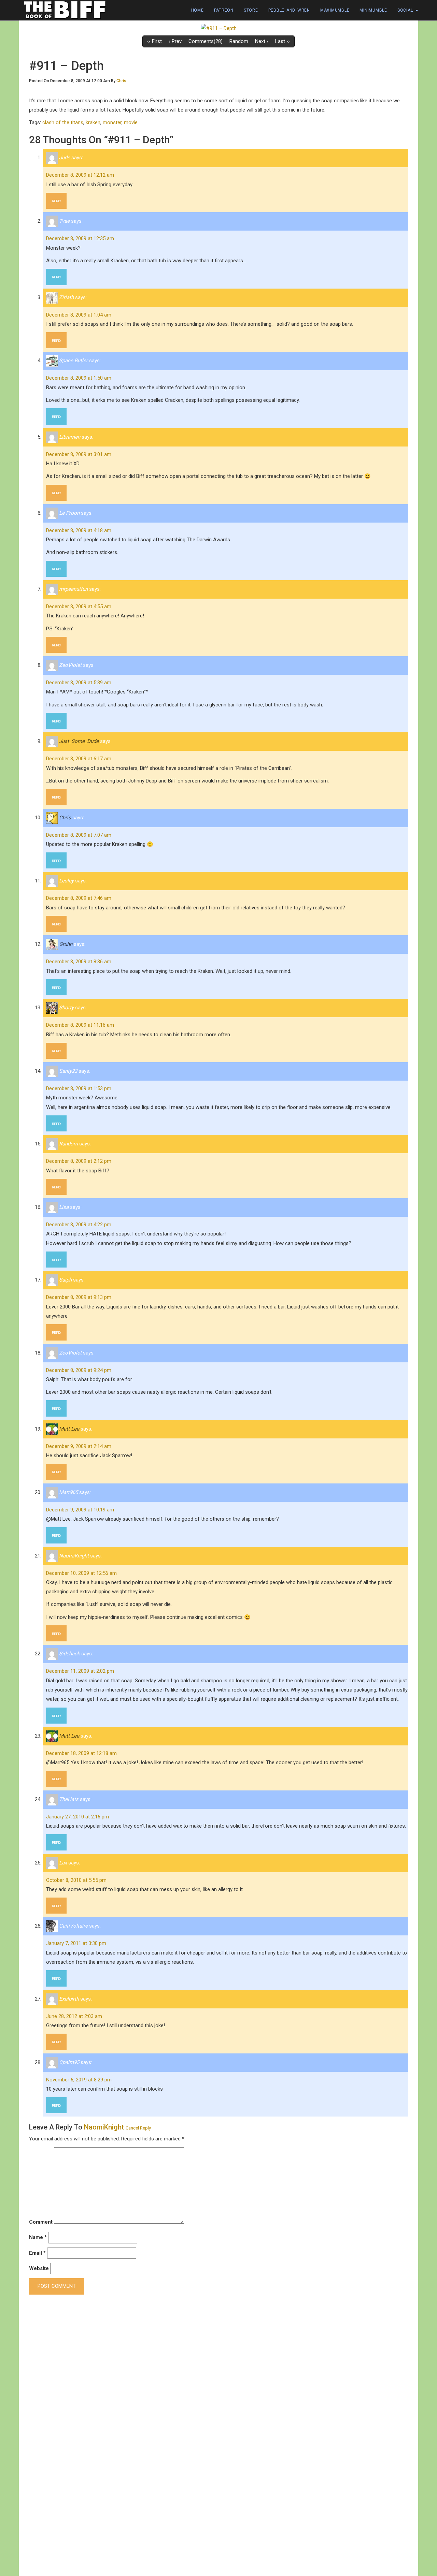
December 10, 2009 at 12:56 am (81, 1573)
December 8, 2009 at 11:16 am (80, 1025)
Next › (262, 41)
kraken (93, 122)
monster (112, 122)
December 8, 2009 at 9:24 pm (79, 1370)
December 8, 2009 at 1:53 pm (79, 1088)
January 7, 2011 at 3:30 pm (76, 1943)
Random (239, 41)
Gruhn (66, 944)
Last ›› (283, 41)
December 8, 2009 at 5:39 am (79, 683)
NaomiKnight (104, 2127)
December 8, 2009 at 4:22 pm (79, 1225)
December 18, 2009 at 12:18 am (81, 1753)
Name (38, 2237)
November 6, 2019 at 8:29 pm (79, 2080)
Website (39, 2268)
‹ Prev (175, 41)
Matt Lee (69, 1429)
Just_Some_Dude (79, 741)
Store (251, 10)
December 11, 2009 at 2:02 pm (80, 1671)
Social (406, 10)
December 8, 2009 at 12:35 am (80, 238)
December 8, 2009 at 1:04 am (79, 315)
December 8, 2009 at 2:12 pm (79, 1161)
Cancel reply (138, 2128)
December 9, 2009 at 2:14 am (79, 1446)
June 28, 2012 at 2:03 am (74, 2016)
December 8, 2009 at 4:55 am (79, 606)
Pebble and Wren (289, 10)
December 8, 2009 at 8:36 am (79, 962)
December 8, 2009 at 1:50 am (79, 378)
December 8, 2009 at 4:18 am (79, 530)
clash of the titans (63, 122)
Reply (57, 201)
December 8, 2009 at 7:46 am (79, 898)
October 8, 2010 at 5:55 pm (76, 1880)
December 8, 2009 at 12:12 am (80, 175)
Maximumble (335, 10)
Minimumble (373, 10)
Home (198, 10)
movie (131, 122)
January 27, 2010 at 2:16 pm (77, 1817)
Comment (41, 2222)
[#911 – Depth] (219, 28)
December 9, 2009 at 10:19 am (80, 1510)
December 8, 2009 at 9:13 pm (79, 1297)
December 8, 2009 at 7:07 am (79, 835)
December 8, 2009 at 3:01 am (79, 454)
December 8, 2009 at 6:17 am (79, 759)
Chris (121, 81)
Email (37, 2253)
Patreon (224, 10)
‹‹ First (154, 41)
